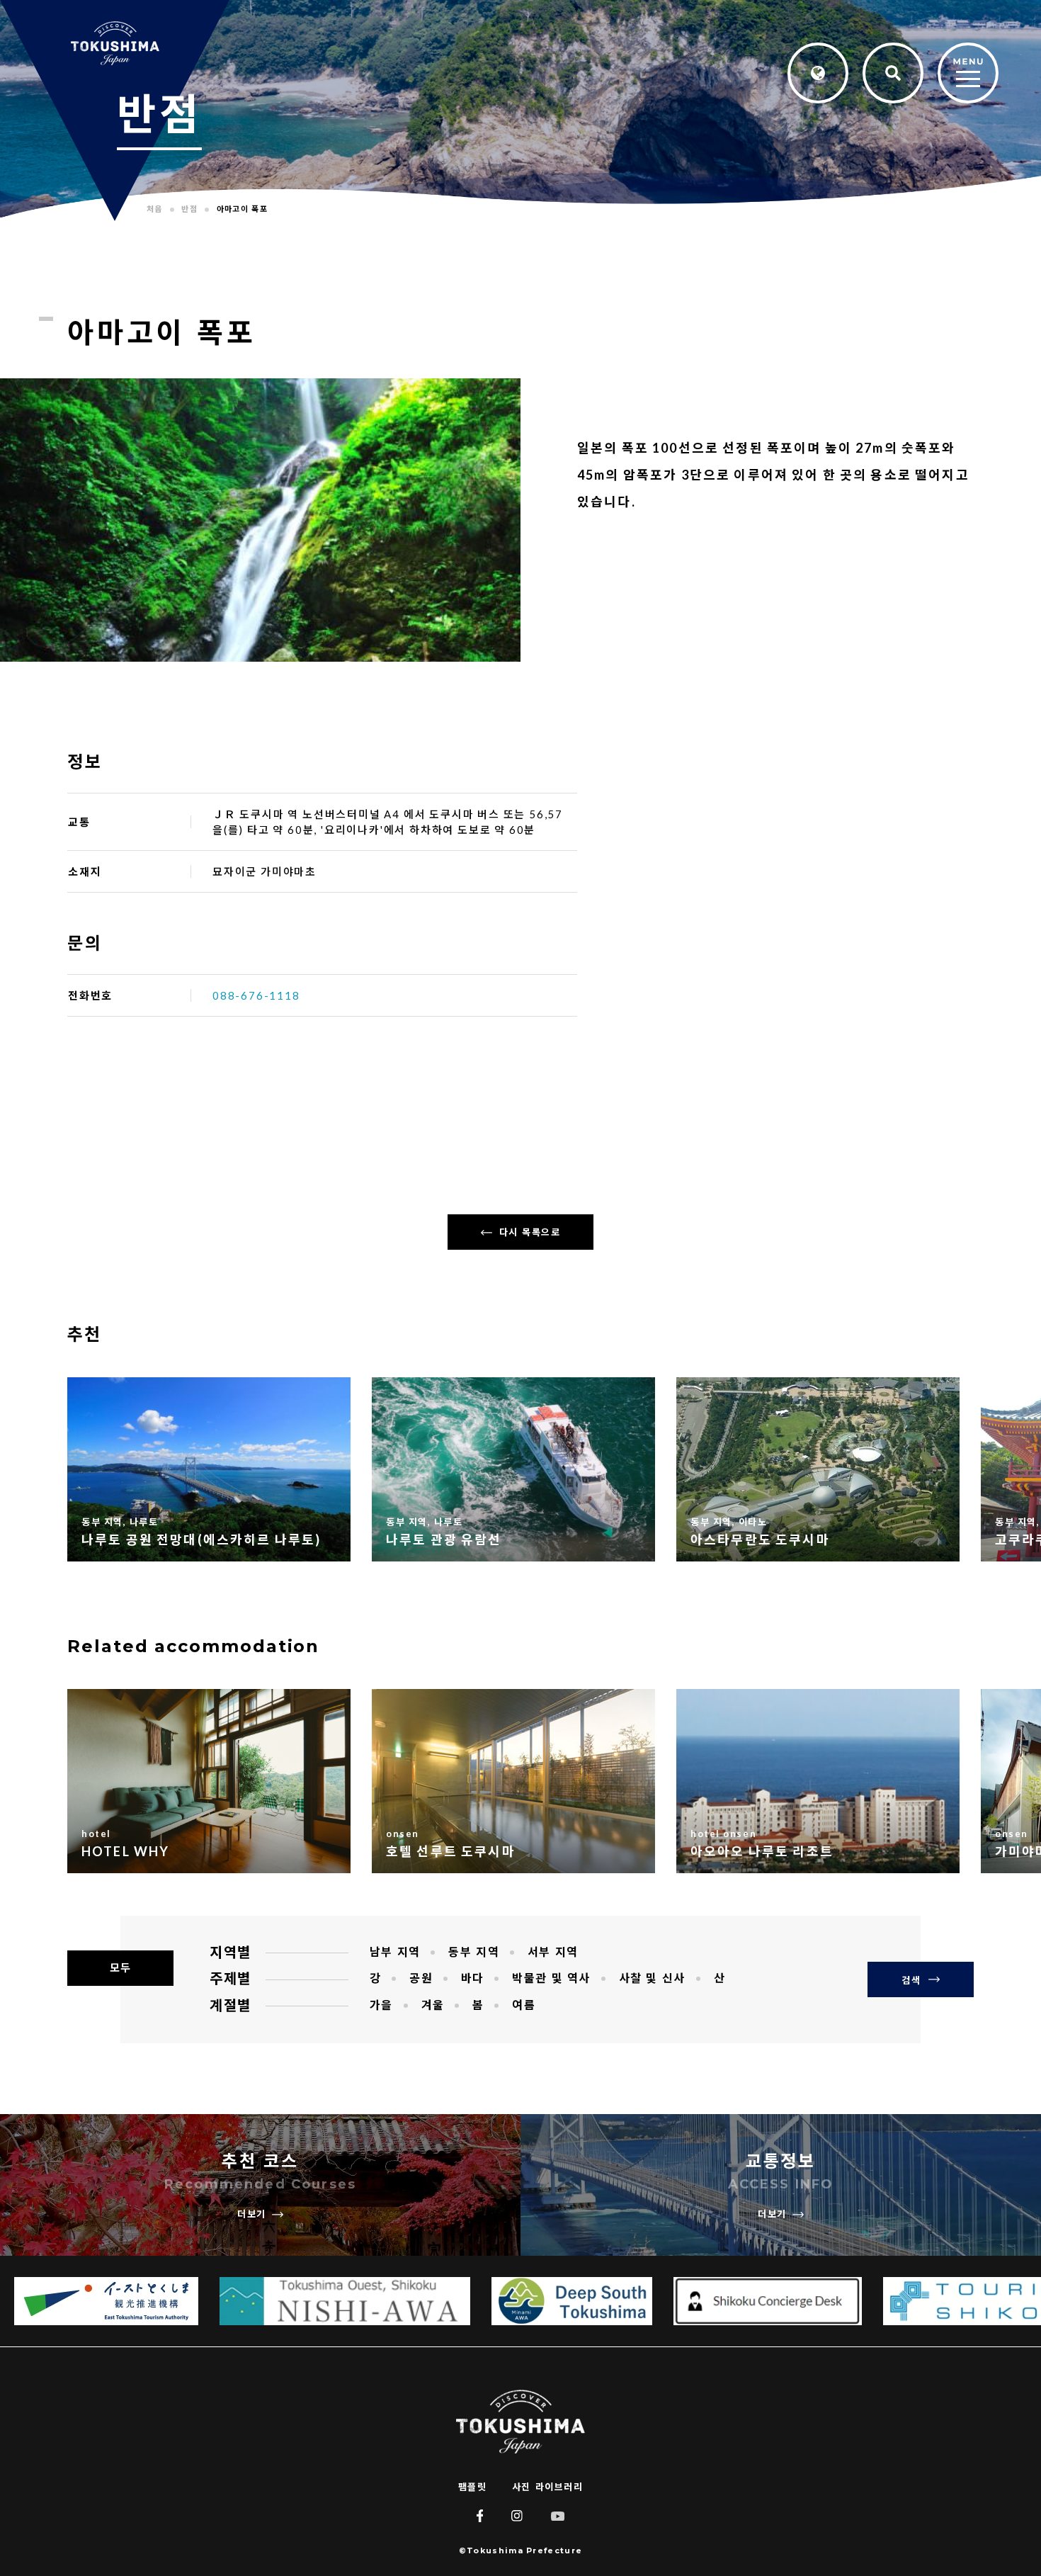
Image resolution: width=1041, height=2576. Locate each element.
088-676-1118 (256, 995)
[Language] (818, 73)
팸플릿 (473, 2487)
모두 (120, 1968)
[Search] (893, 73)
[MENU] (968, 74)
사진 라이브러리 (547, 2487)
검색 (911, 1980)
